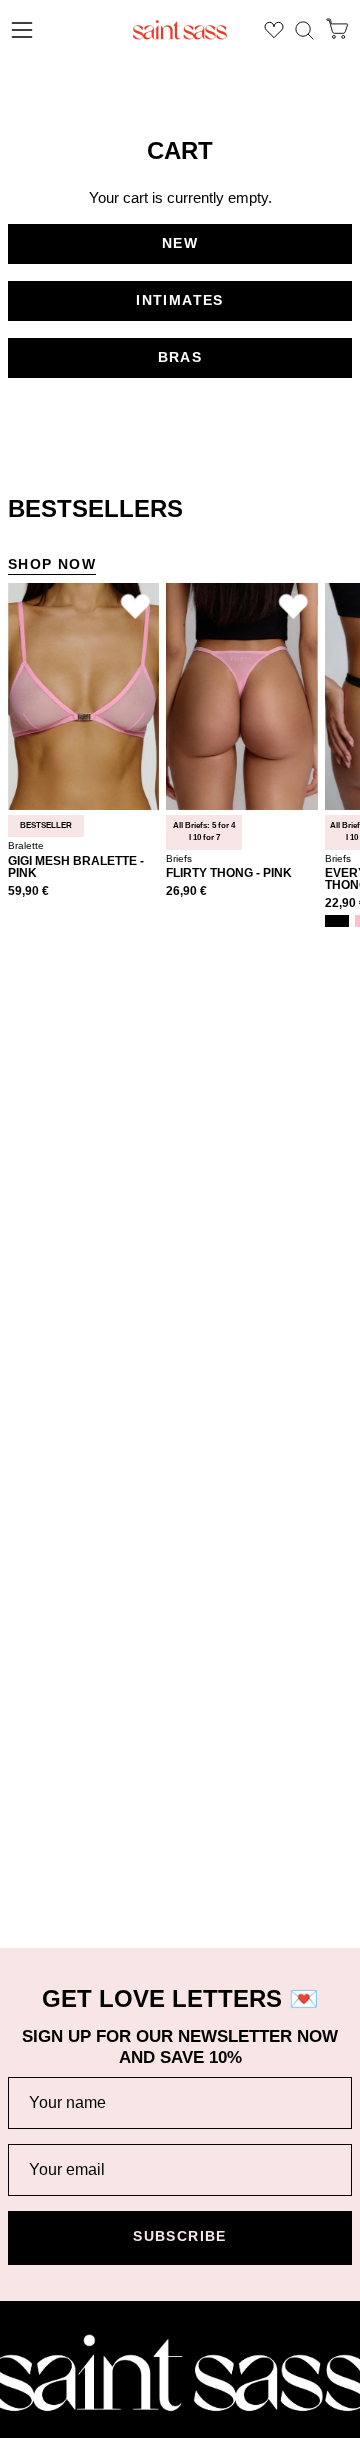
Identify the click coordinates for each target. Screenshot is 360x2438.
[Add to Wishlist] (135, 607)
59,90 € (28, 891)
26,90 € (186, 891)
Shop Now (52, 564)
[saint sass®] (180, 30)
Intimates (179, 300)
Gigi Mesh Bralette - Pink (76, 867)
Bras (180, 357)
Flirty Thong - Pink (229, 873)
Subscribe (179, 2236)
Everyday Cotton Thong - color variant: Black (337, 921)
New (180, 243)
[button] (304, 30)
